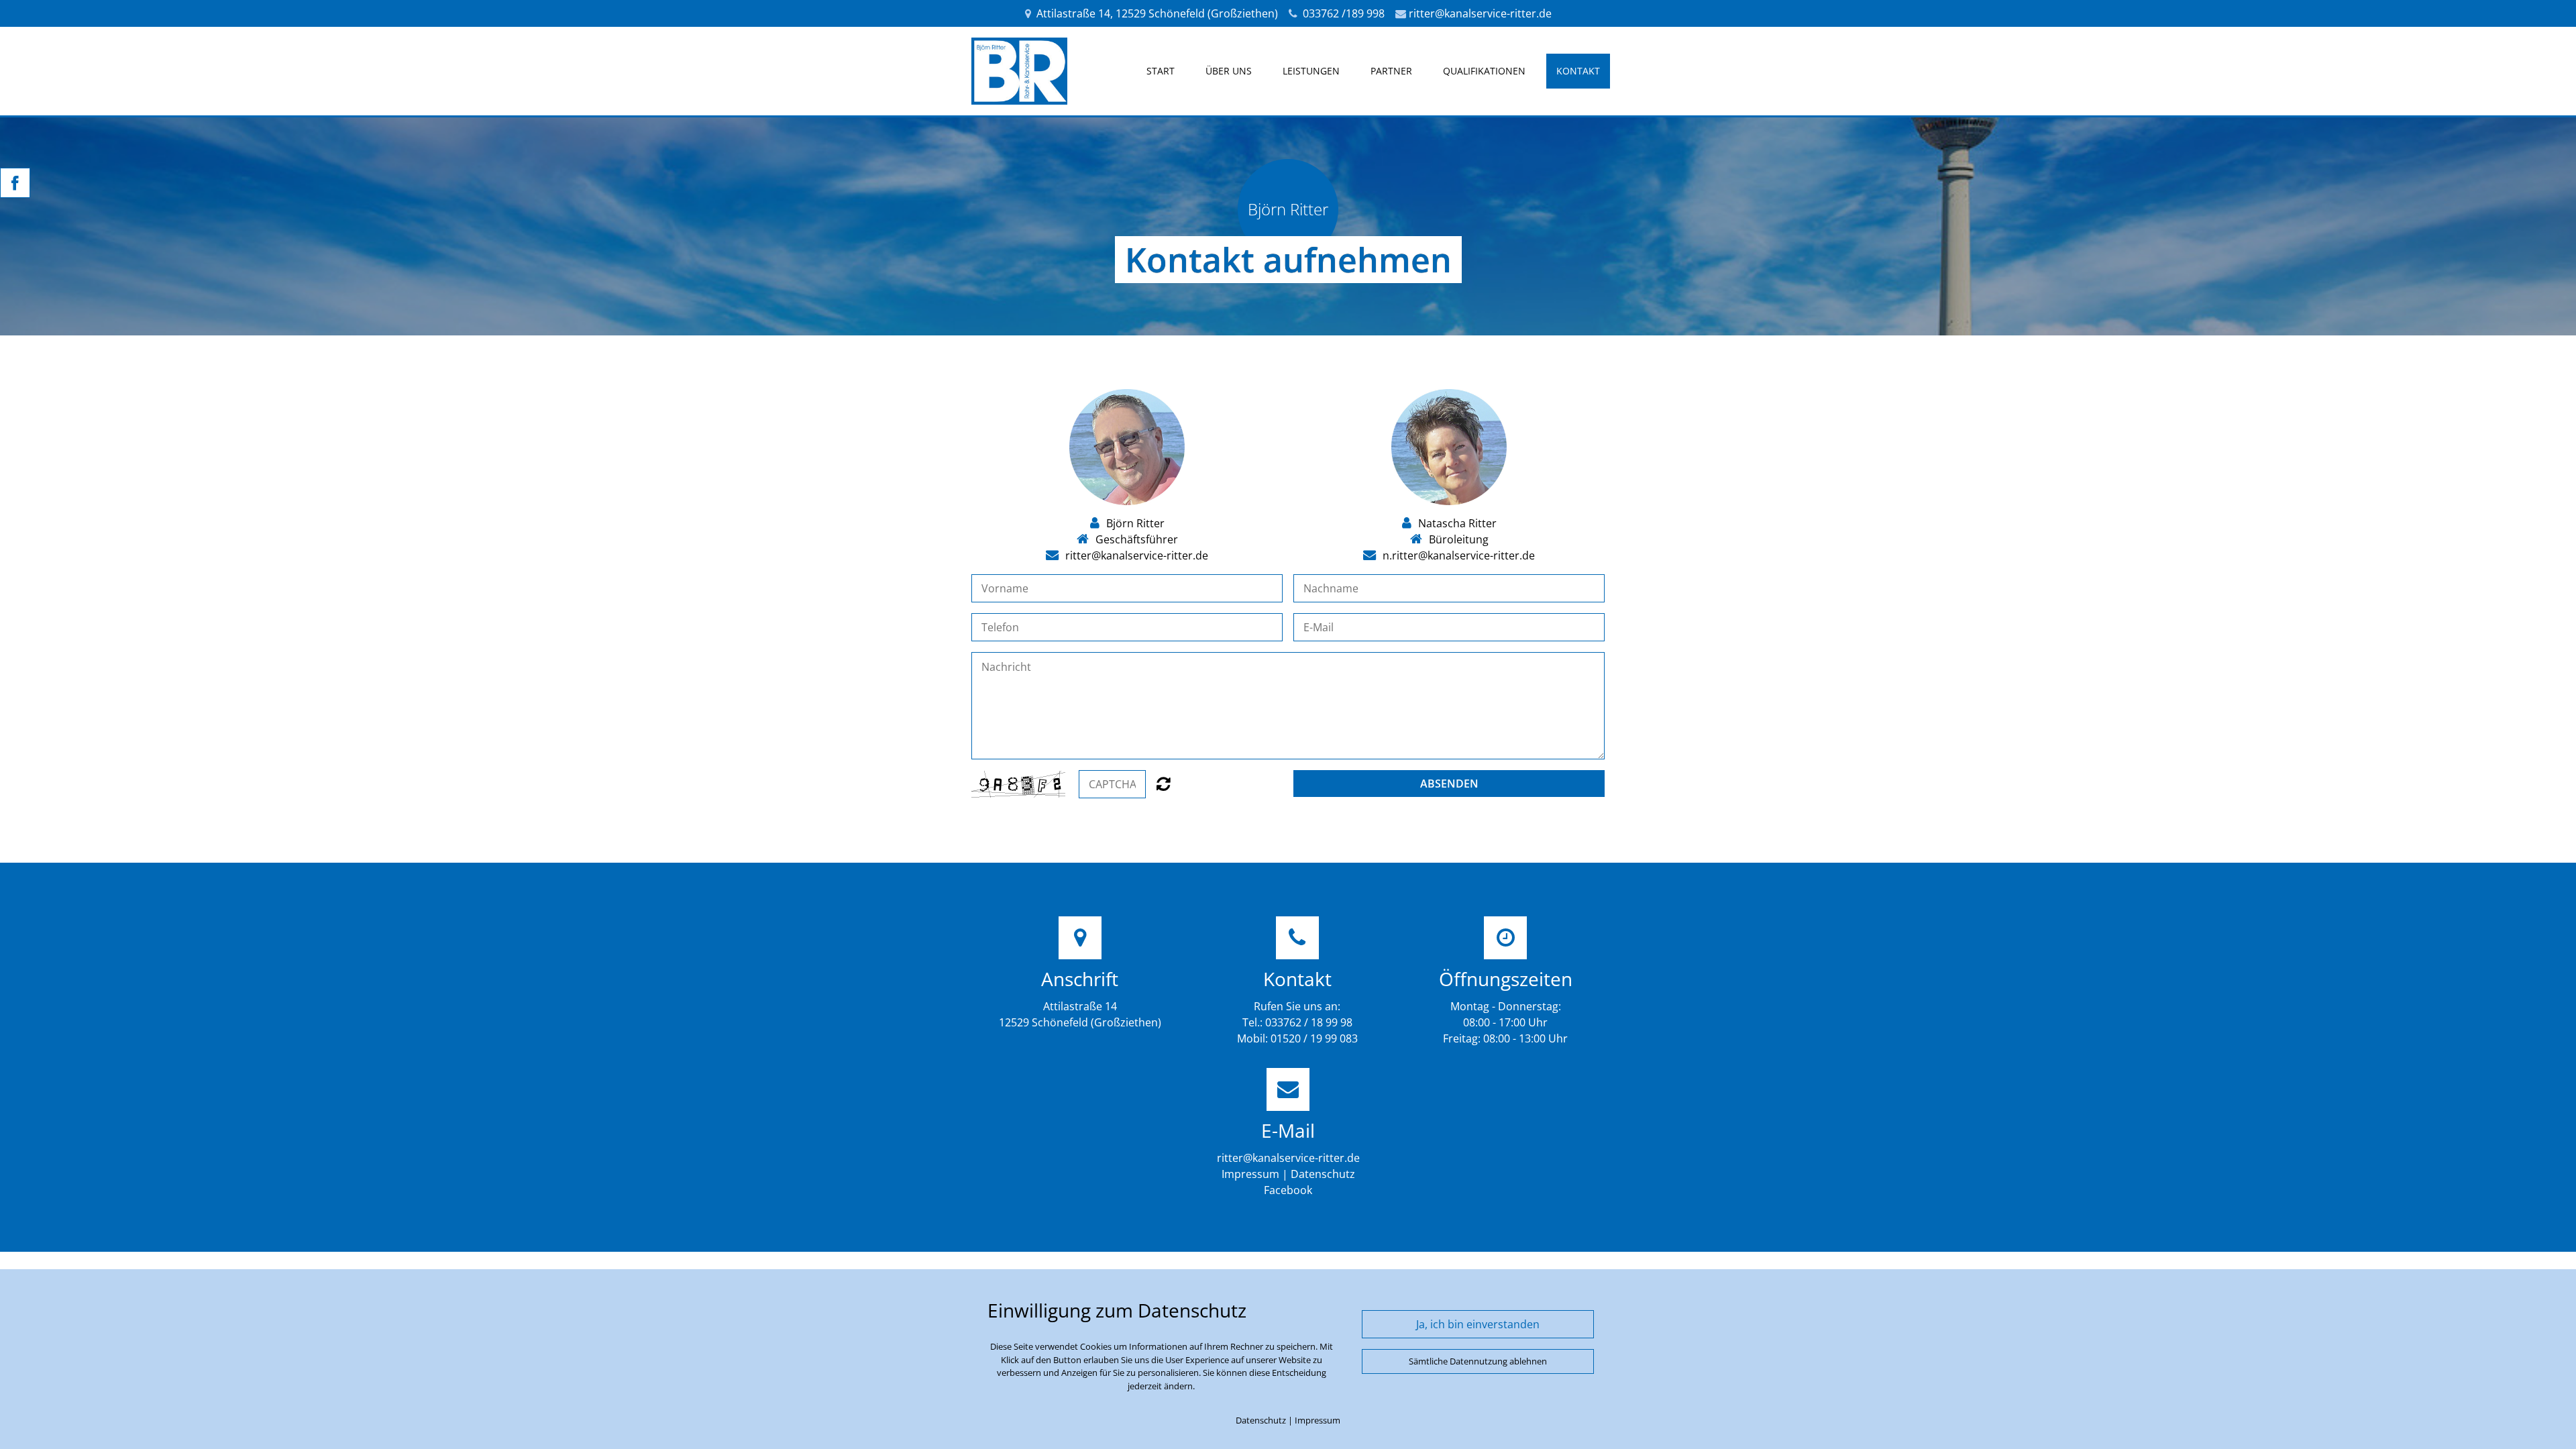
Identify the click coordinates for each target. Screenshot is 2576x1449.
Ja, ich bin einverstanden (1478, 1324)
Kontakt (1578, 71)
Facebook (1288, 1190)
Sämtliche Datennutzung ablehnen (1478, 1361)
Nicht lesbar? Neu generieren (1164, 784)
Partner (1391, 71)
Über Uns (1229, 71)
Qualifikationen (1484, 71)
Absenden (1449, 784)
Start (1161, 71)
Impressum (1250, 1174)
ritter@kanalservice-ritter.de (1480, 13)
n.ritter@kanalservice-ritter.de (1459, 555)
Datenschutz (1323, 1174)
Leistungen (1311, 71)
